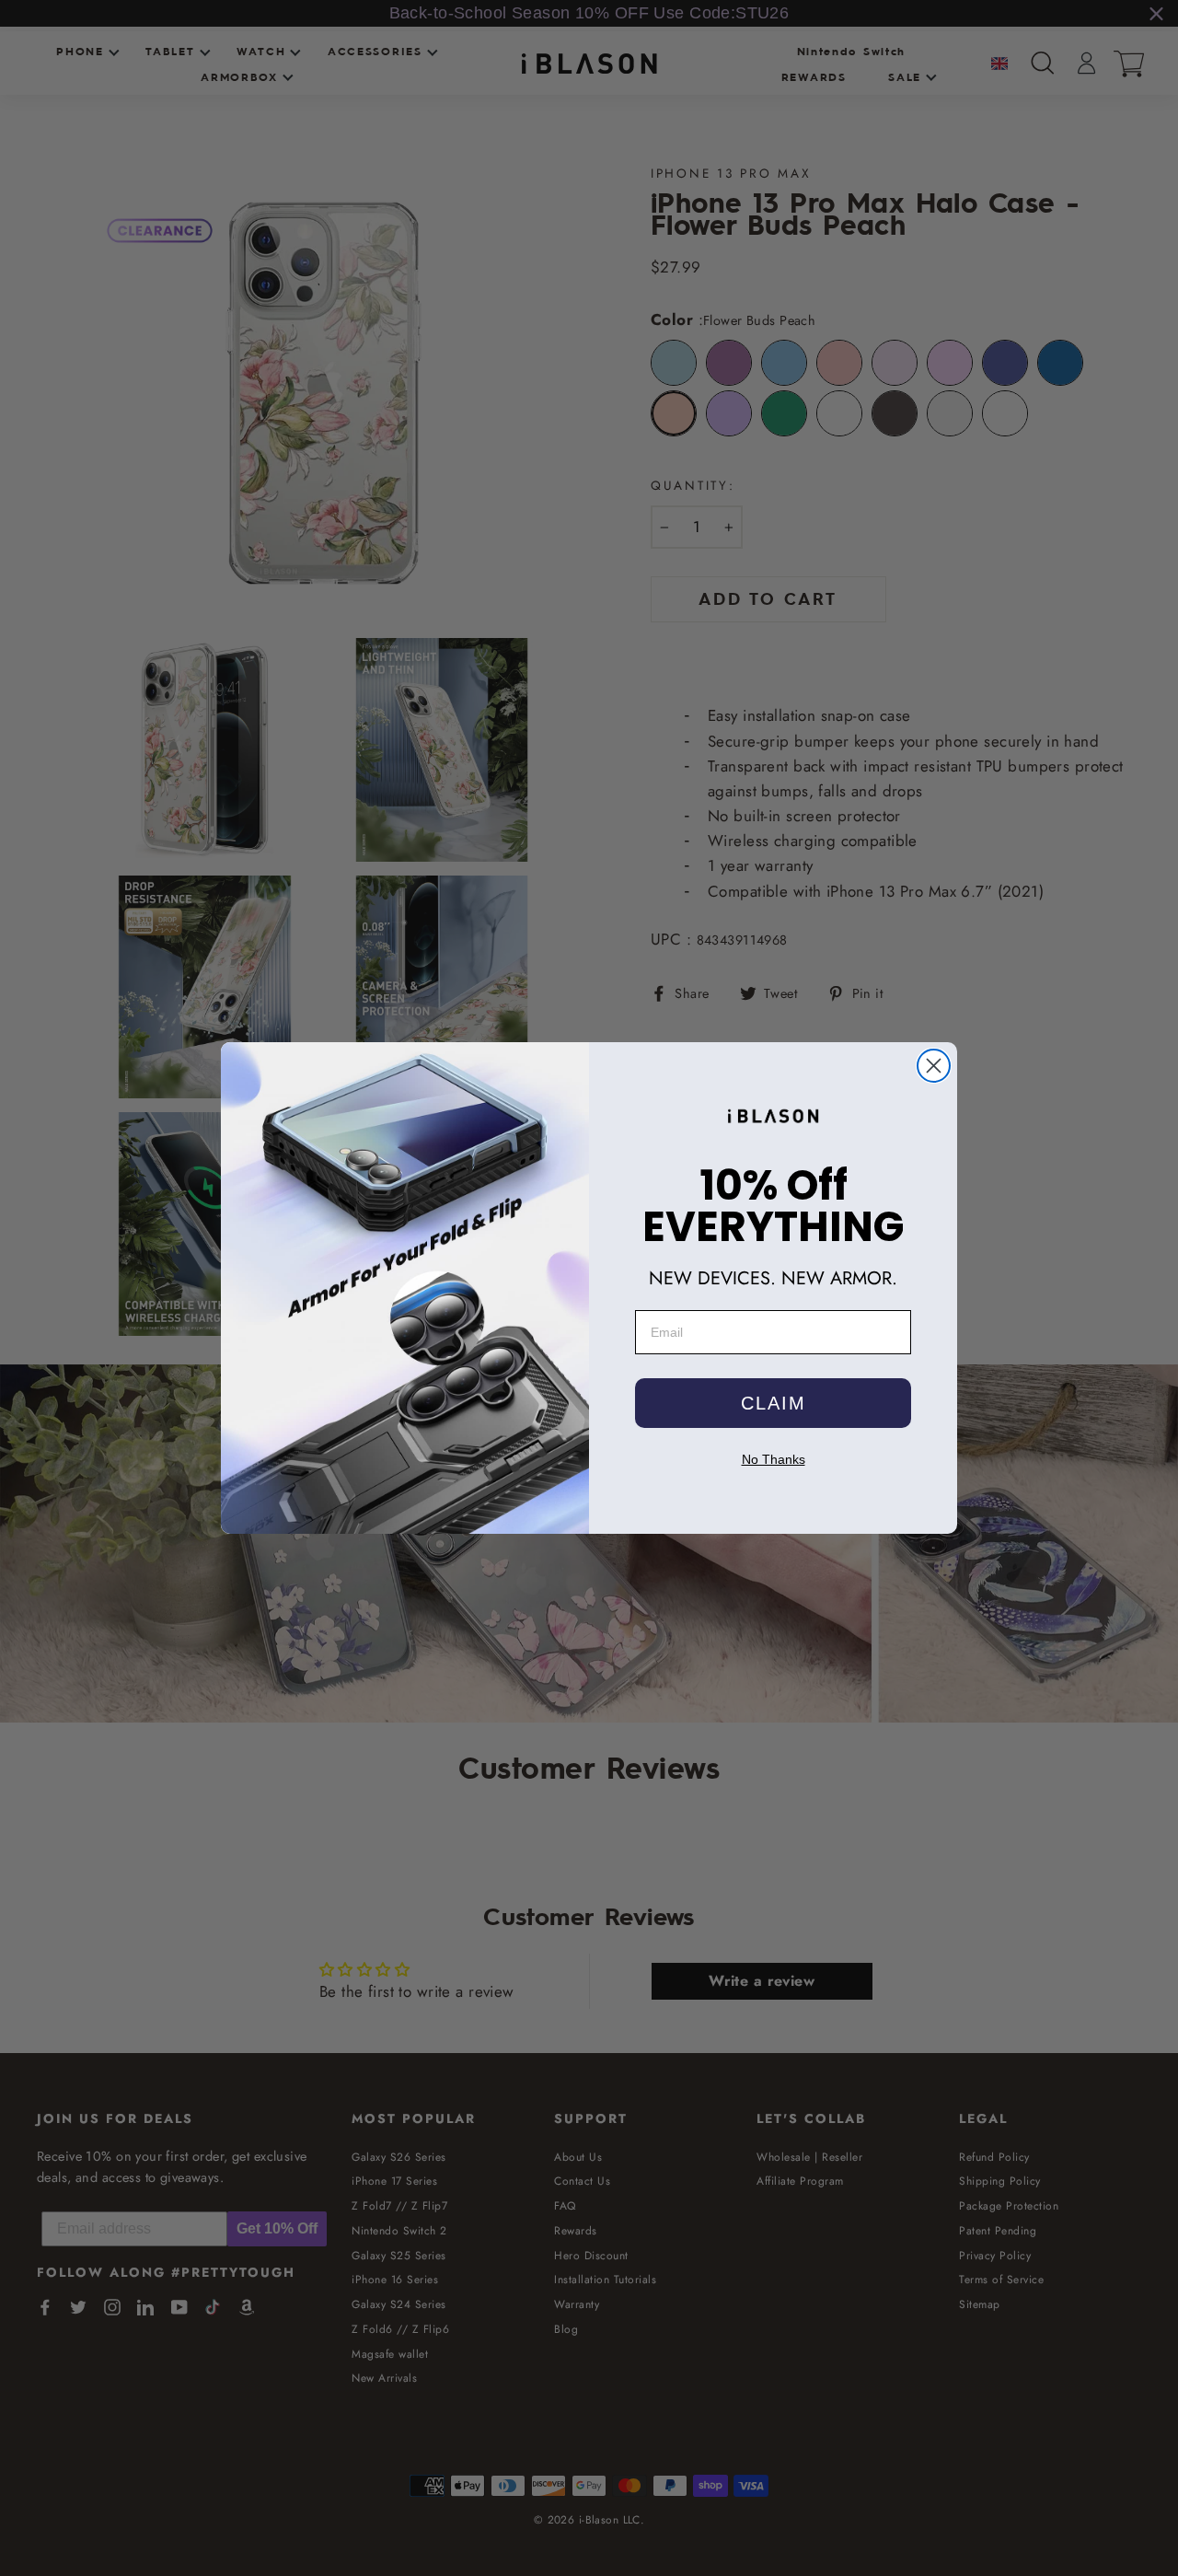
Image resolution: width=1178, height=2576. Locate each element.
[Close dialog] (934, 1066)
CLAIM (774, 1403)
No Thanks (774, 1459)
